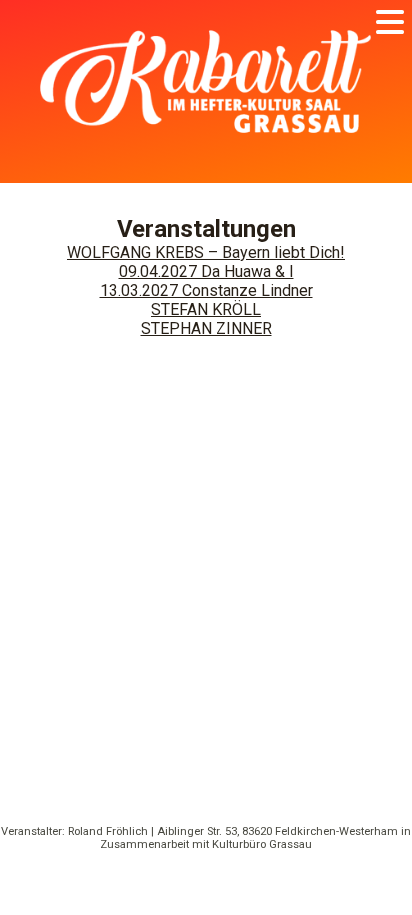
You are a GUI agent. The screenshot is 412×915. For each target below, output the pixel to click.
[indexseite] (206, 159)
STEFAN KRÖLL (206, 309)
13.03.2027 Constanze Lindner (206, 290)
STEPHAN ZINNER (206, 328)
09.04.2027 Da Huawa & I (206, 271)
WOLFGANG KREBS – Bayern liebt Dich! (206, 252)
